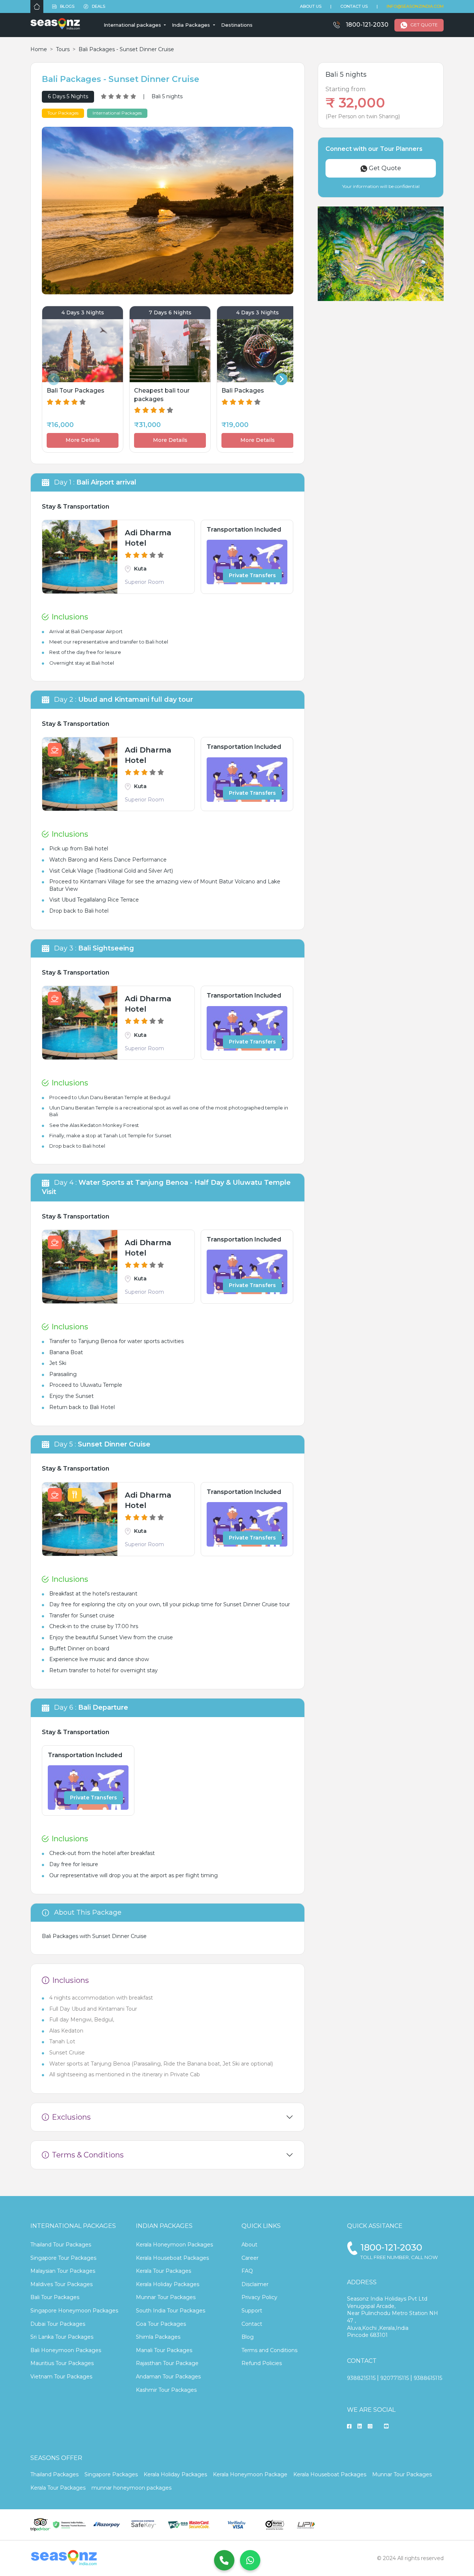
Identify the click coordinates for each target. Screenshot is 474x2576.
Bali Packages (60, 1936)
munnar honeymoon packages (131, 2488)
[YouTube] (386, 2427)
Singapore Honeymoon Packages (74, 2311)
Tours (63, 49)
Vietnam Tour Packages (61, 2377)
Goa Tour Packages (161, 2324)
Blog (248, 2337)
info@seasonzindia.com (415, 6)
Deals (98, 6)
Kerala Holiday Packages (168, 2284)
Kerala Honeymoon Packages (174, 2245)
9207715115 (395, 2378)
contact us (354, 6)
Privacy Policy (259, 2297)
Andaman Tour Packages (168, 2377)
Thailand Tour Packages (61, 2245)
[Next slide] (281, 379)
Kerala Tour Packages (163, 2271)
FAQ (247, 2271)
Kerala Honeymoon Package (250, 2474)
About (249, 2245)
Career (250, 2258)
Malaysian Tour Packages (63, 2271)
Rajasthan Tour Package (167, 2363)
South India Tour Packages (171, 2311)
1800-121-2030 (367, 25)
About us (311, 6)
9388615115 (428, 2378)
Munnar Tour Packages (166, 2297)
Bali (54, 1114)
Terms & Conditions (88, 2155)
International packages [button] (133, 25)
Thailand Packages (54, 2474)
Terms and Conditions (269, 2350)
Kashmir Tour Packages (166, 2390)
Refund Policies (262, 2363)
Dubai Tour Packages (58, 2324)
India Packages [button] (192, 25)
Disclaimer (255, 2284)
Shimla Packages (158, 2337)
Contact (252, 2324)
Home (39, 49)
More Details (83, 440)
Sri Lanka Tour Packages (62, 2337)
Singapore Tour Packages (63, 2258)
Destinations (237, 25)
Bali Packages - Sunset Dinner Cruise (126, 49)
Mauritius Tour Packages (62, 2363)
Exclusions (71, 2117)
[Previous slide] (54, 379)
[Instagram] (370, 2427)
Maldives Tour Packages (61, 2284)
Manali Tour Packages (164, 2350)
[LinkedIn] (360, 2427)
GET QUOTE (424, 25)
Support (252, 2311)
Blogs (67, 6)
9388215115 (361, 2378)
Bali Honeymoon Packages (66, 2350)
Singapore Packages (111, 2474)
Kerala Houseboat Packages (172, 2258)
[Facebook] (349, 2427)
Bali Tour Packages (55, 2297)
